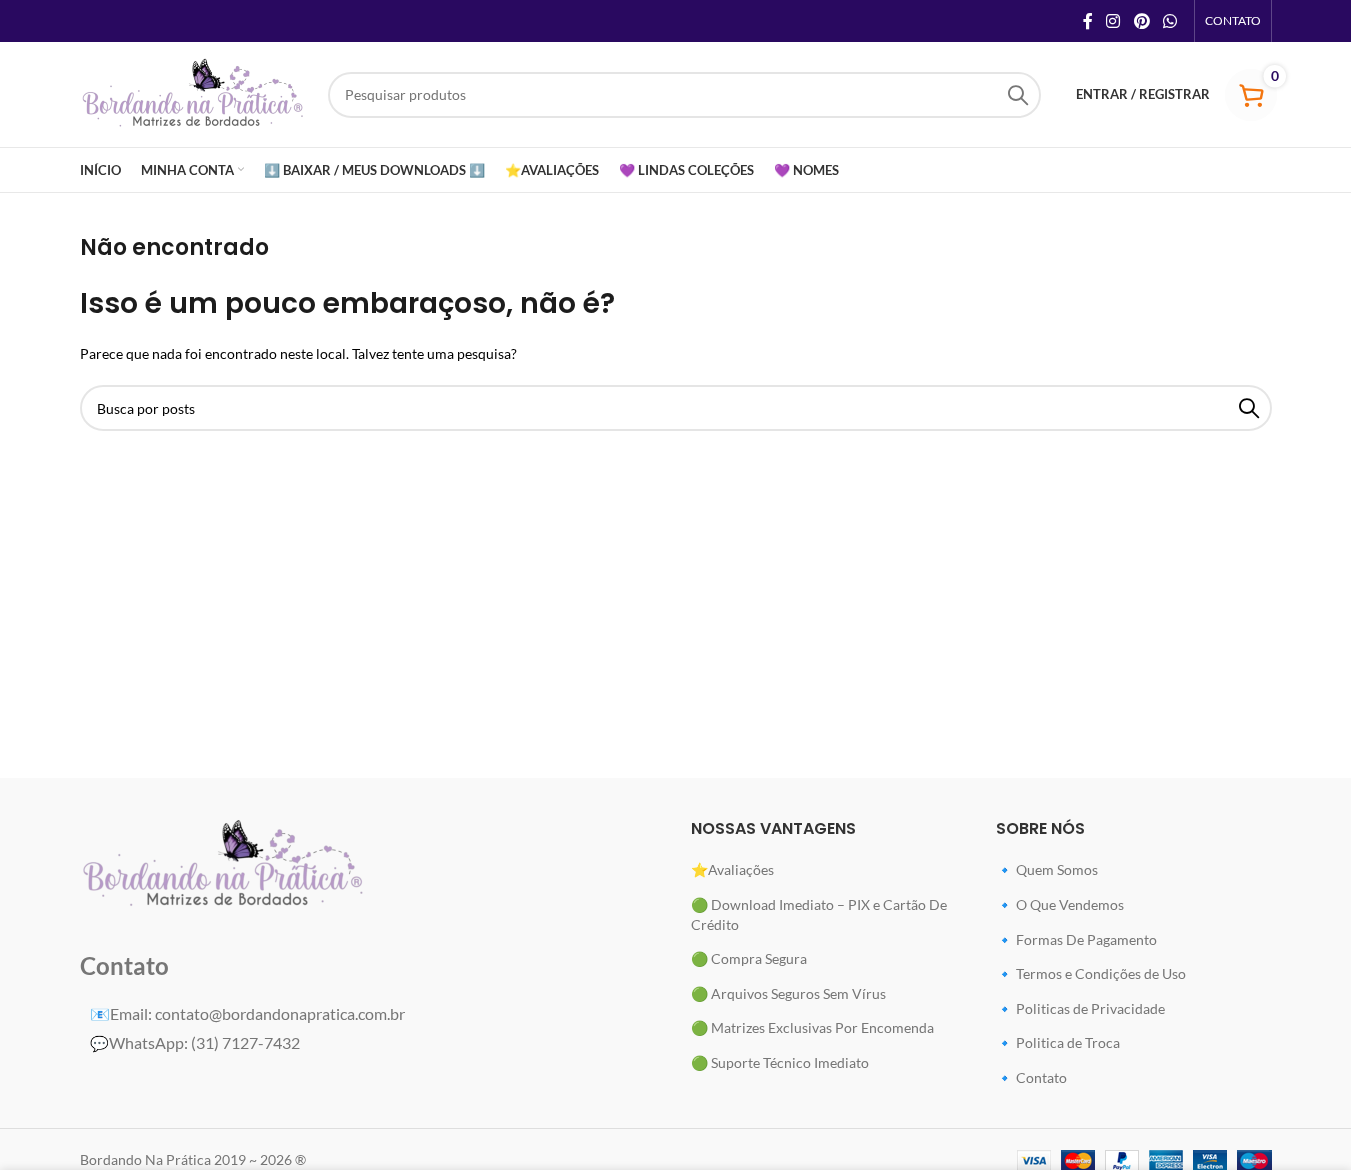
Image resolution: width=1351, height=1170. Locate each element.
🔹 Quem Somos (1047, 869)
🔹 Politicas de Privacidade (1080, 1008)
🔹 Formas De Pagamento (1076, 939)
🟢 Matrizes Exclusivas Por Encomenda (812, 1027)
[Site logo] (194, 92)
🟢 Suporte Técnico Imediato (780, 1062)
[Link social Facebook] (1088, 21)
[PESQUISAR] (1018, 95)
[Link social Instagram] (1113, 21)
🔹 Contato (1031, 1077)
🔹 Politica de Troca (1058, 1042)
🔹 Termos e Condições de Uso (1091, 973)
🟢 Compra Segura (749, 958)
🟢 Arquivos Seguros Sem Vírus (788, 993)
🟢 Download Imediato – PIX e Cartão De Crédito (819, 914)
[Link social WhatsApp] (1169, 21)
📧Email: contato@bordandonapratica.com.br (247, 1013)
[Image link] (224, 864)
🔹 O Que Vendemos (1060, 904)
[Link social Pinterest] (1141, 21)
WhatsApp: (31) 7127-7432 (195, 1042)
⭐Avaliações (732, 869)
